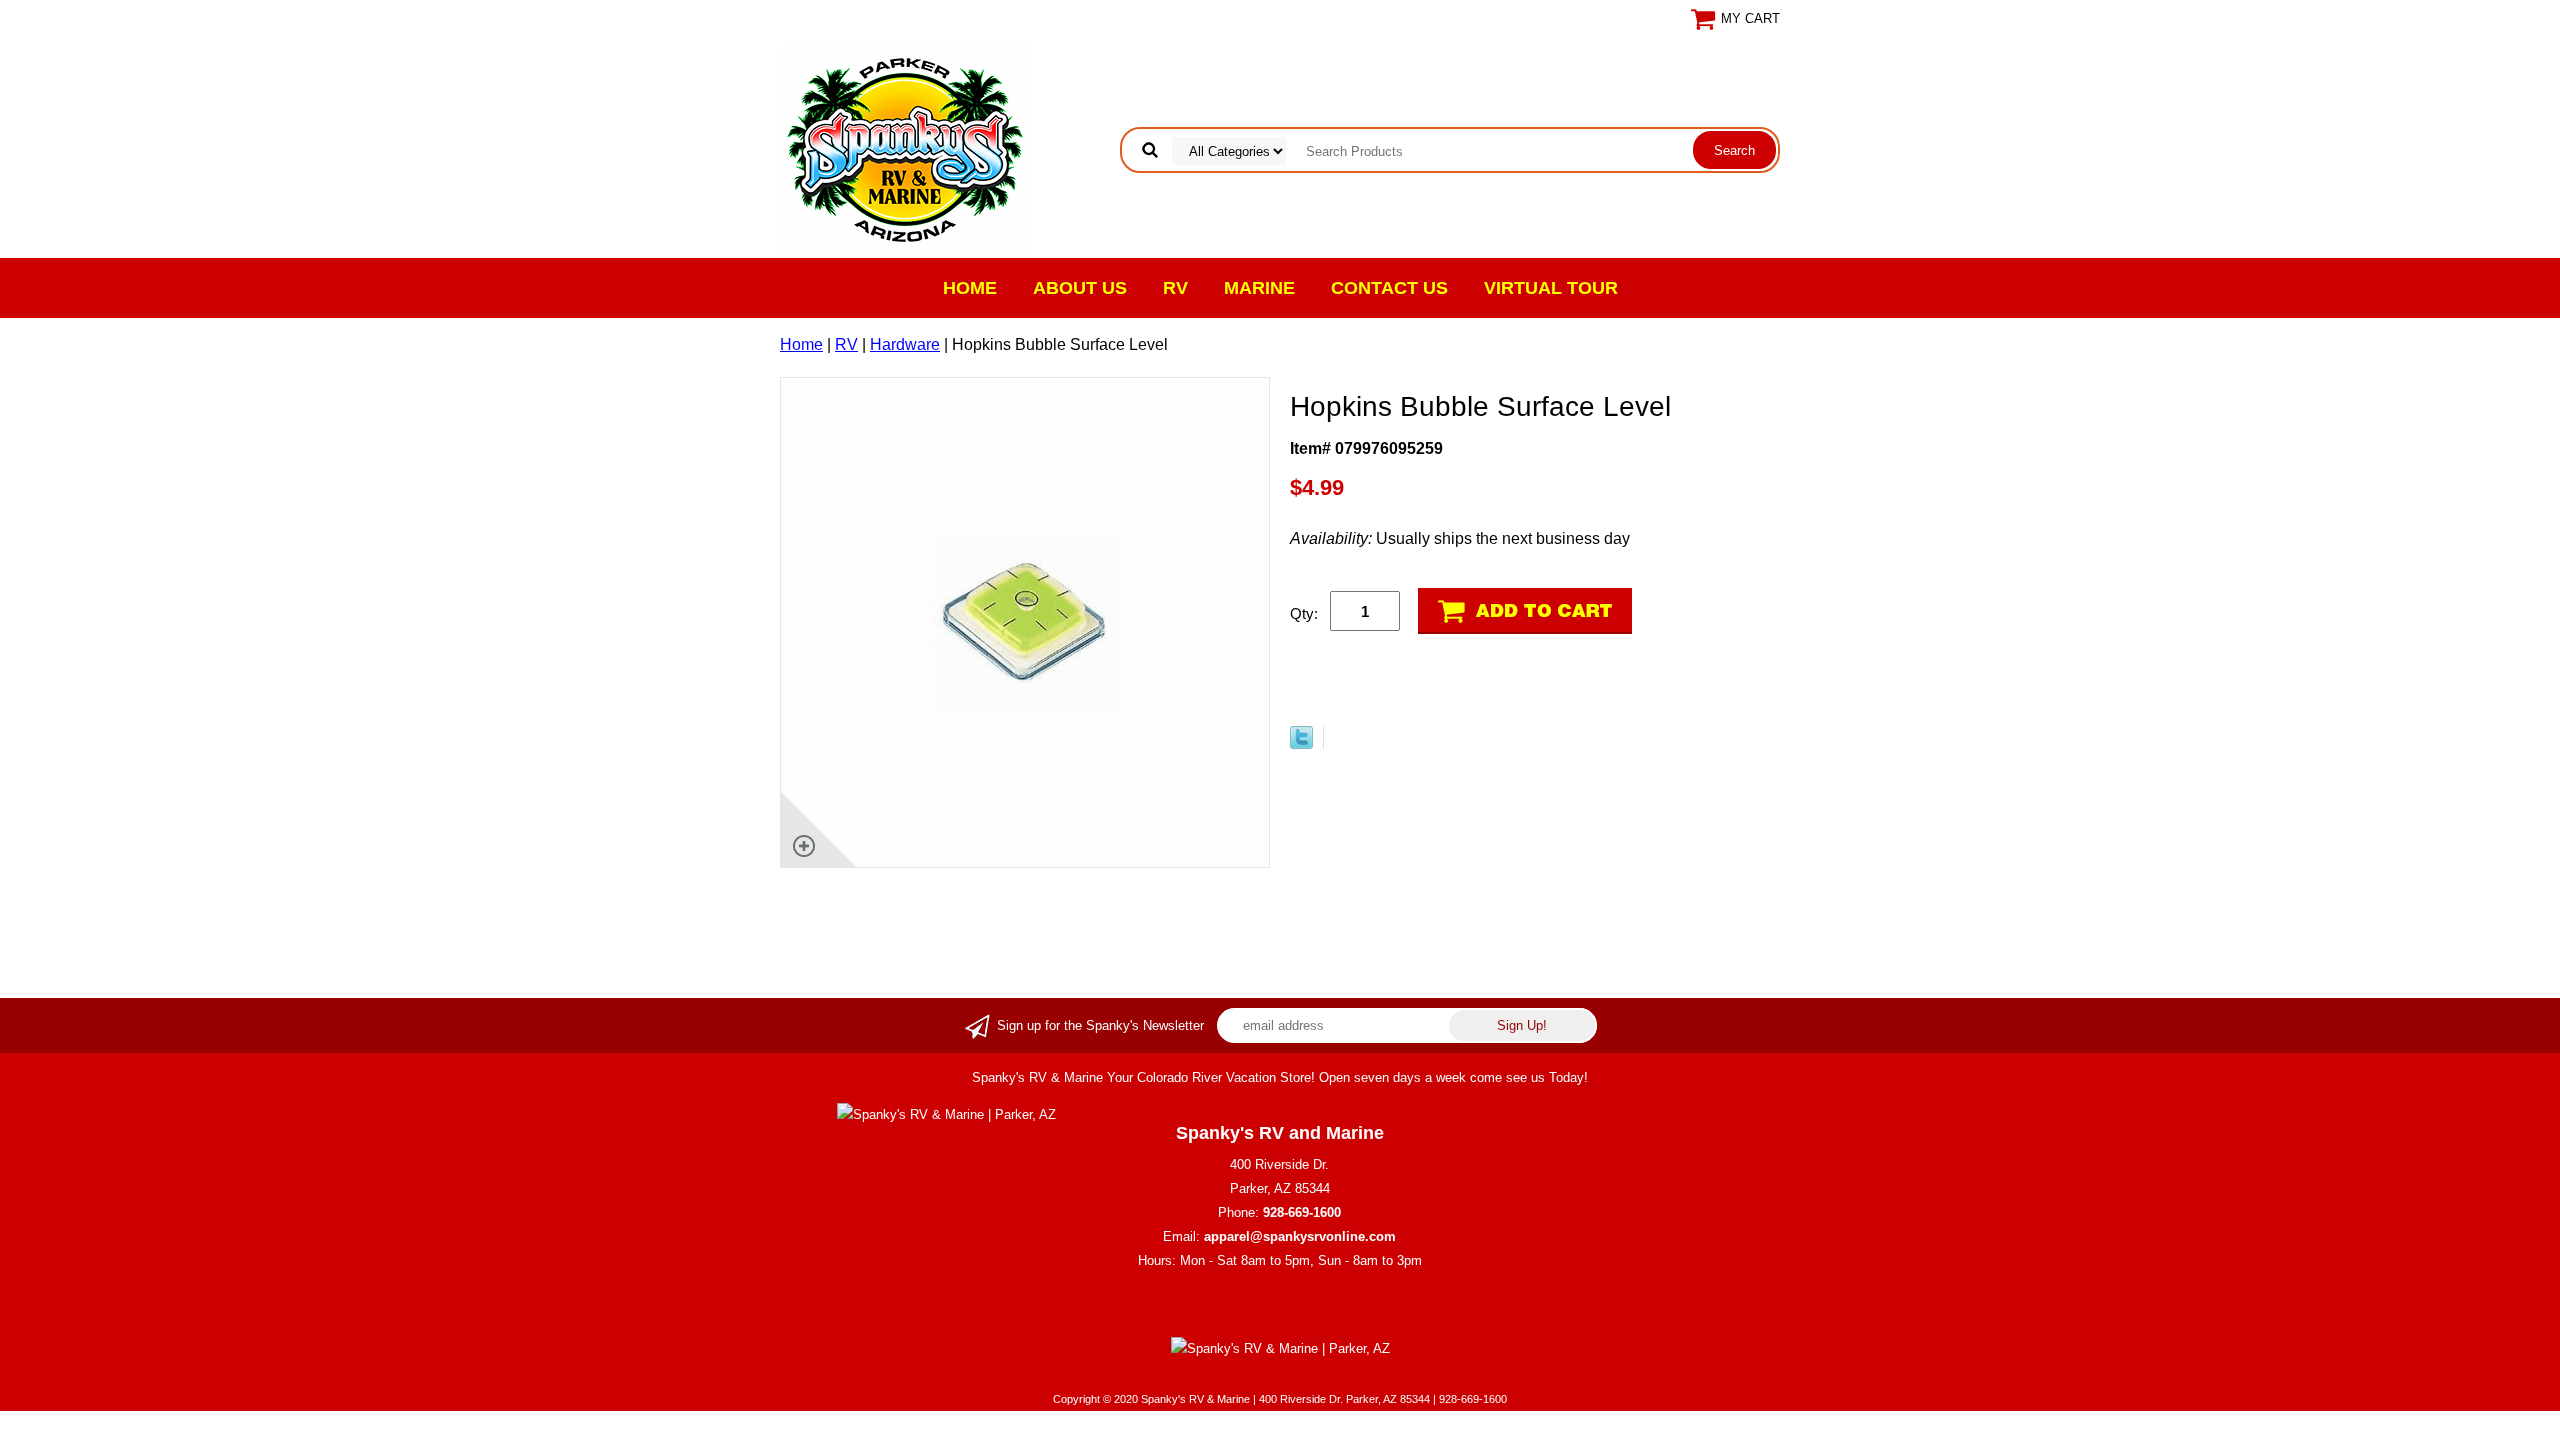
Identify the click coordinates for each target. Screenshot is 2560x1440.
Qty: (1304, 613)
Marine (1259, 288)
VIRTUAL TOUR (1551, 288)
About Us (1080, 288)
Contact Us (1389, 288)
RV (1175, 288)
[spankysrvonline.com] (905, 148)
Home (970, 288)
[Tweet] (1301, 743)
